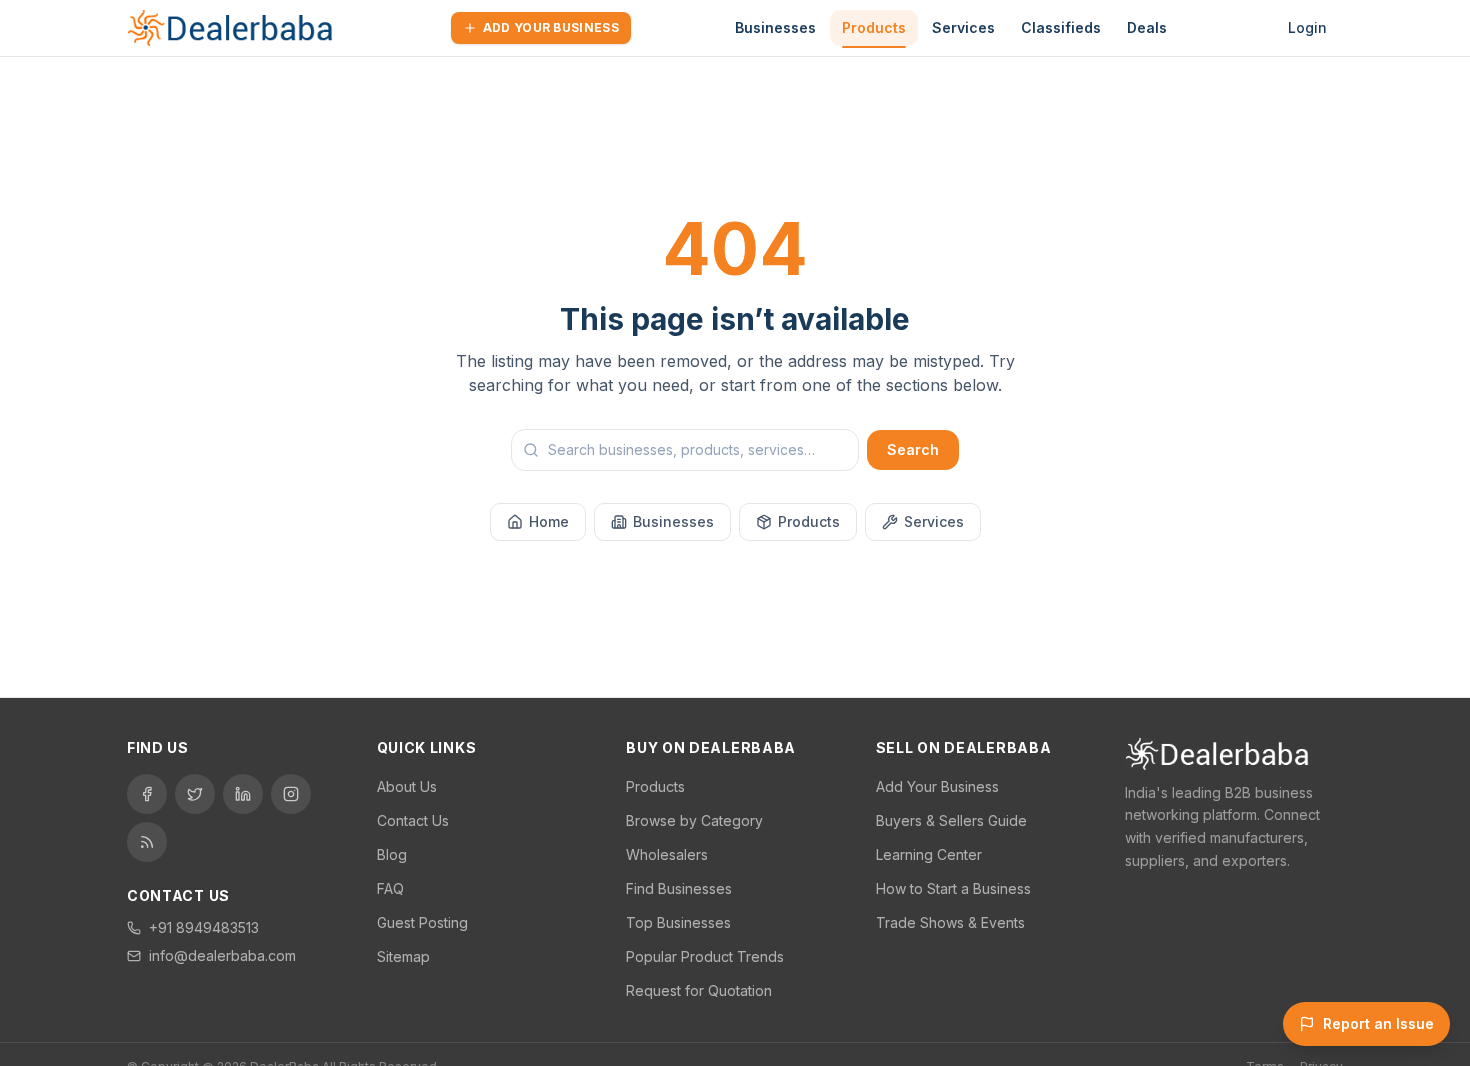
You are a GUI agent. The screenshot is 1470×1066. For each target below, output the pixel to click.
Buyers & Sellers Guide (951, 820)
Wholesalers (667, 854)
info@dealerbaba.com (222, 955)
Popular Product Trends (705, 956)
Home (549, 521)
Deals (1147, 27)
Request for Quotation (699, 990)
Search (913, 449)
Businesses (775, 27)
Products (874, 27)
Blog (392, 854)
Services (963, 27)
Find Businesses (679, 888)
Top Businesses (678, 922)
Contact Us (413, 820)
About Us (407, 786)
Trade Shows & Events (950, 922)
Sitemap (403, 956)
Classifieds (1061, 27)
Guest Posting (422, 922)
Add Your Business (551, 27)
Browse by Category (694, 820)
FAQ (390, 888)
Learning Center (929, 854)
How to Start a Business (953, 888)
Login (1307, 27)
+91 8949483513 (204, 927)
